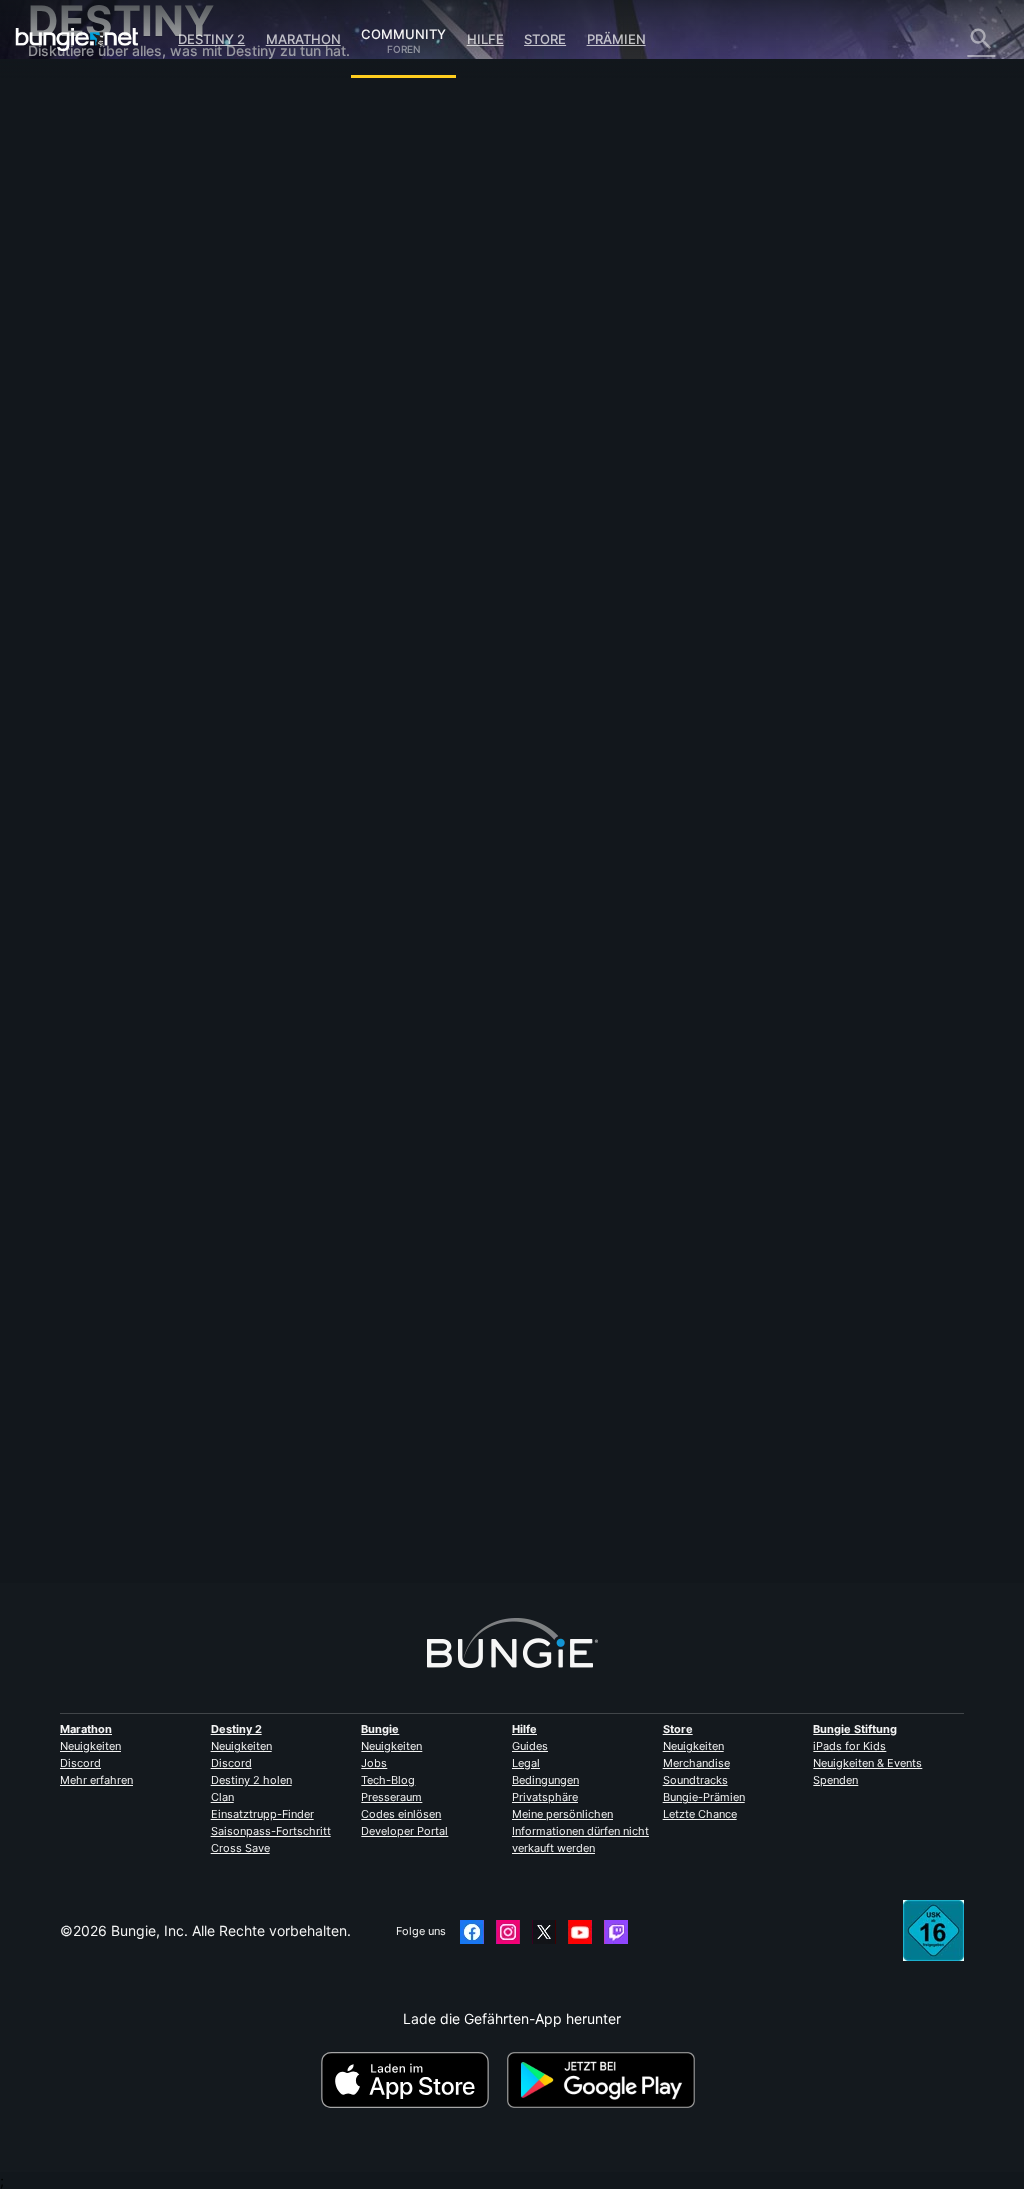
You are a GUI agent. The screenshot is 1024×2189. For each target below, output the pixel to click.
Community (403, 31)
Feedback (72, 129)
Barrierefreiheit (88, 282)
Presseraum (391, 1797)
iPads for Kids (849, 1746)
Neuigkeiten (90, 1746)
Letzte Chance (700, 1814)
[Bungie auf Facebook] (472, 1932)
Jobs (374, 1763)
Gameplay (73, 180)
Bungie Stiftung (855, 1729)
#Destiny (302, 634)
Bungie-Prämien (704, 1797)
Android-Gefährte (97, 333)
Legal (526, 1763)
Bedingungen (545, 1780)
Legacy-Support (94, 384)
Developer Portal (404, 1831)
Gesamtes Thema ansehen (363, 700)
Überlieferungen (92, 163)
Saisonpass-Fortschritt (271, 1831)
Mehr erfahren (96, 1780)
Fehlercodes (79, 214)
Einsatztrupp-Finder (262, 1814)
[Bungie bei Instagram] (508, 1932)
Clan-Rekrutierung (99, 418)
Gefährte (68, 401)
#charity (357, 634)
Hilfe (485, 39)
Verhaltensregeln (90, 508)
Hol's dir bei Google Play (605, 2080)
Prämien (616, 39)
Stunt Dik (307, 1506)
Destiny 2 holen (251, 1780)
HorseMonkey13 (330, 326)
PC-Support (79, 350)
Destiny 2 (211, 39)
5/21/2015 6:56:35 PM (432, 737)
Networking (78, 231)
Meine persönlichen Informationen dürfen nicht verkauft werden (580, 1831)
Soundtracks (695, 1780)
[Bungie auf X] (544, 1932)
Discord (80, 1763)
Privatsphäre (545, 1797)
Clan (222, 1797)
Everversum (78, 248)
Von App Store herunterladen (412, 2080)
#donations (466, 634)
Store (545, 39)
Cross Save (240, 1848)
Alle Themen (80, 95)
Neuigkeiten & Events (867, 1763)
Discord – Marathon (103, 486)
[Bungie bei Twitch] (616, 1932)
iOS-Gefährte (83, 316)
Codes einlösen (401, 1814)
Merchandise (696, 1763)
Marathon (303, 39)
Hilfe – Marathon (93, 469)
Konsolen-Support (98, 367)
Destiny (77, 39)
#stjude (408, 634)
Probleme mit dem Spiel (117, 265)
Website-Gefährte (97, 299)
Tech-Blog (388, 1780)
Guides (530, 1746)
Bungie (380, 1729)
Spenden (835, 1780)
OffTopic (68, 452)
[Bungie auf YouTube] (580, 1932)
